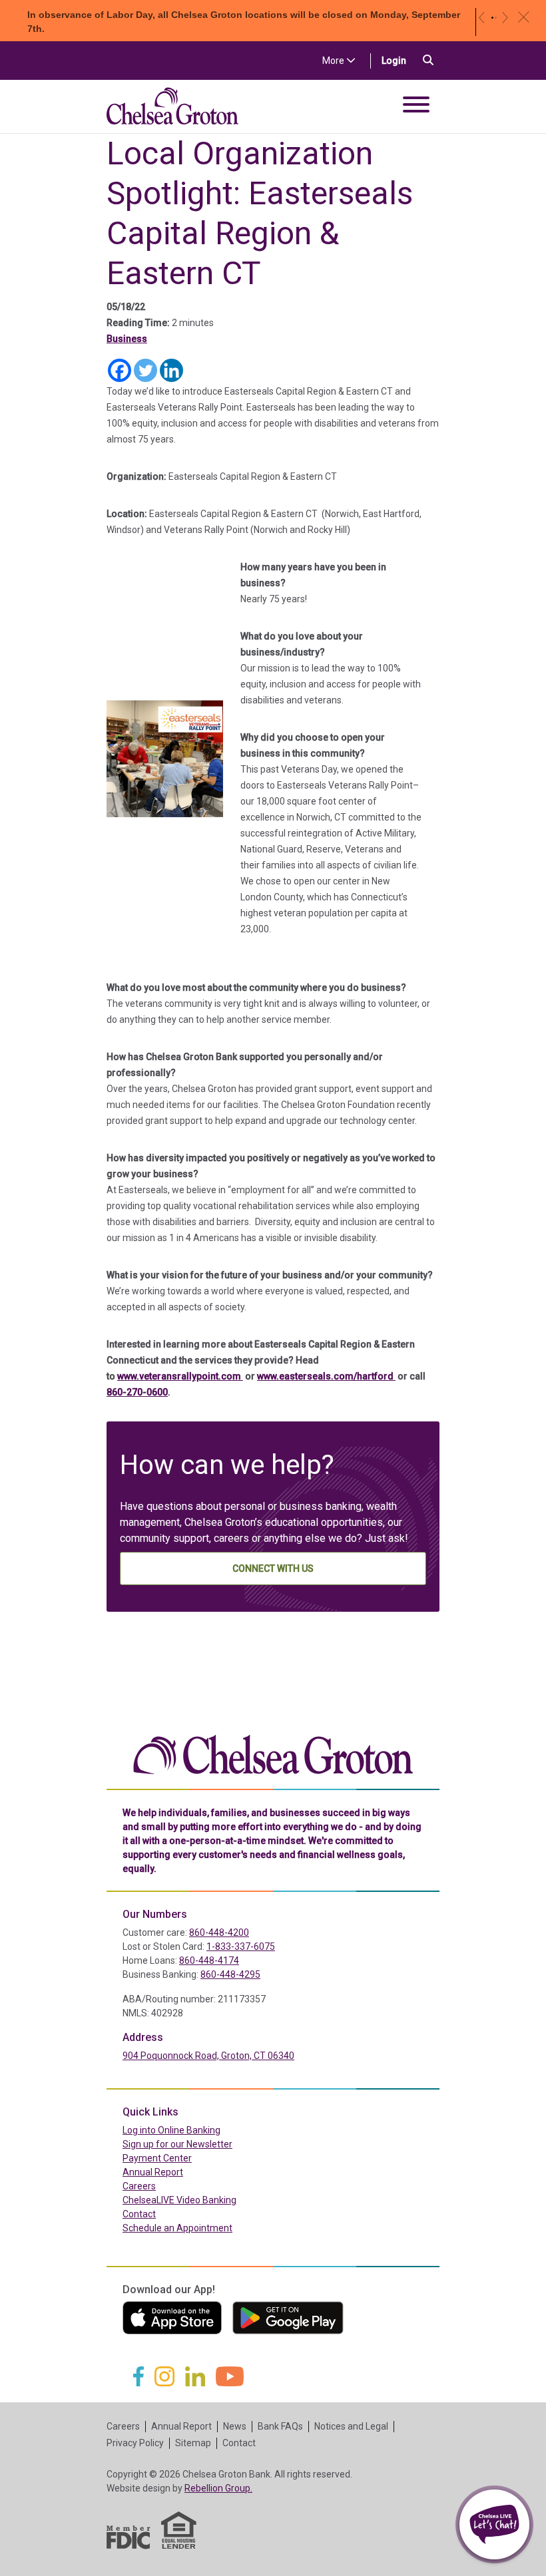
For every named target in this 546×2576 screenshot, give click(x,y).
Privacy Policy (135, 2443)
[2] (496, 18)
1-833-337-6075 (241, 1946)
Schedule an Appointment (177, 2228)
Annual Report (153, 2172)
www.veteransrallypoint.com (180, 1376)
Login (399, 60)
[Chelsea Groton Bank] (273, 1753)
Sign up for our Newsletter (177, 2144)
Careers (139, 2186)
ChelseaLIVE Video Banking (179, 2200)
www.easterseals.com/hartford (326, 1376)
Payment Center (185, 2158)
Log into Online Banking (200, 2130)
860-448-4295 (230, 1974)
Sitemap (193, 2443)
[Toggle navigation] (416, 107)
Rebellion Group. (218, 2488)
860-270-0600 (137, 1392)
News (235, 2426)
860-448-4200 (219, 1932)
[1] (492, 18)
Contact (139, 2214)
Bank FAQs (280, 2426)
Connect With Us (273, 1568)
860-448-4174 (209, 1960)
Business (127, 339)
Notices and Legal (351, 2426)
